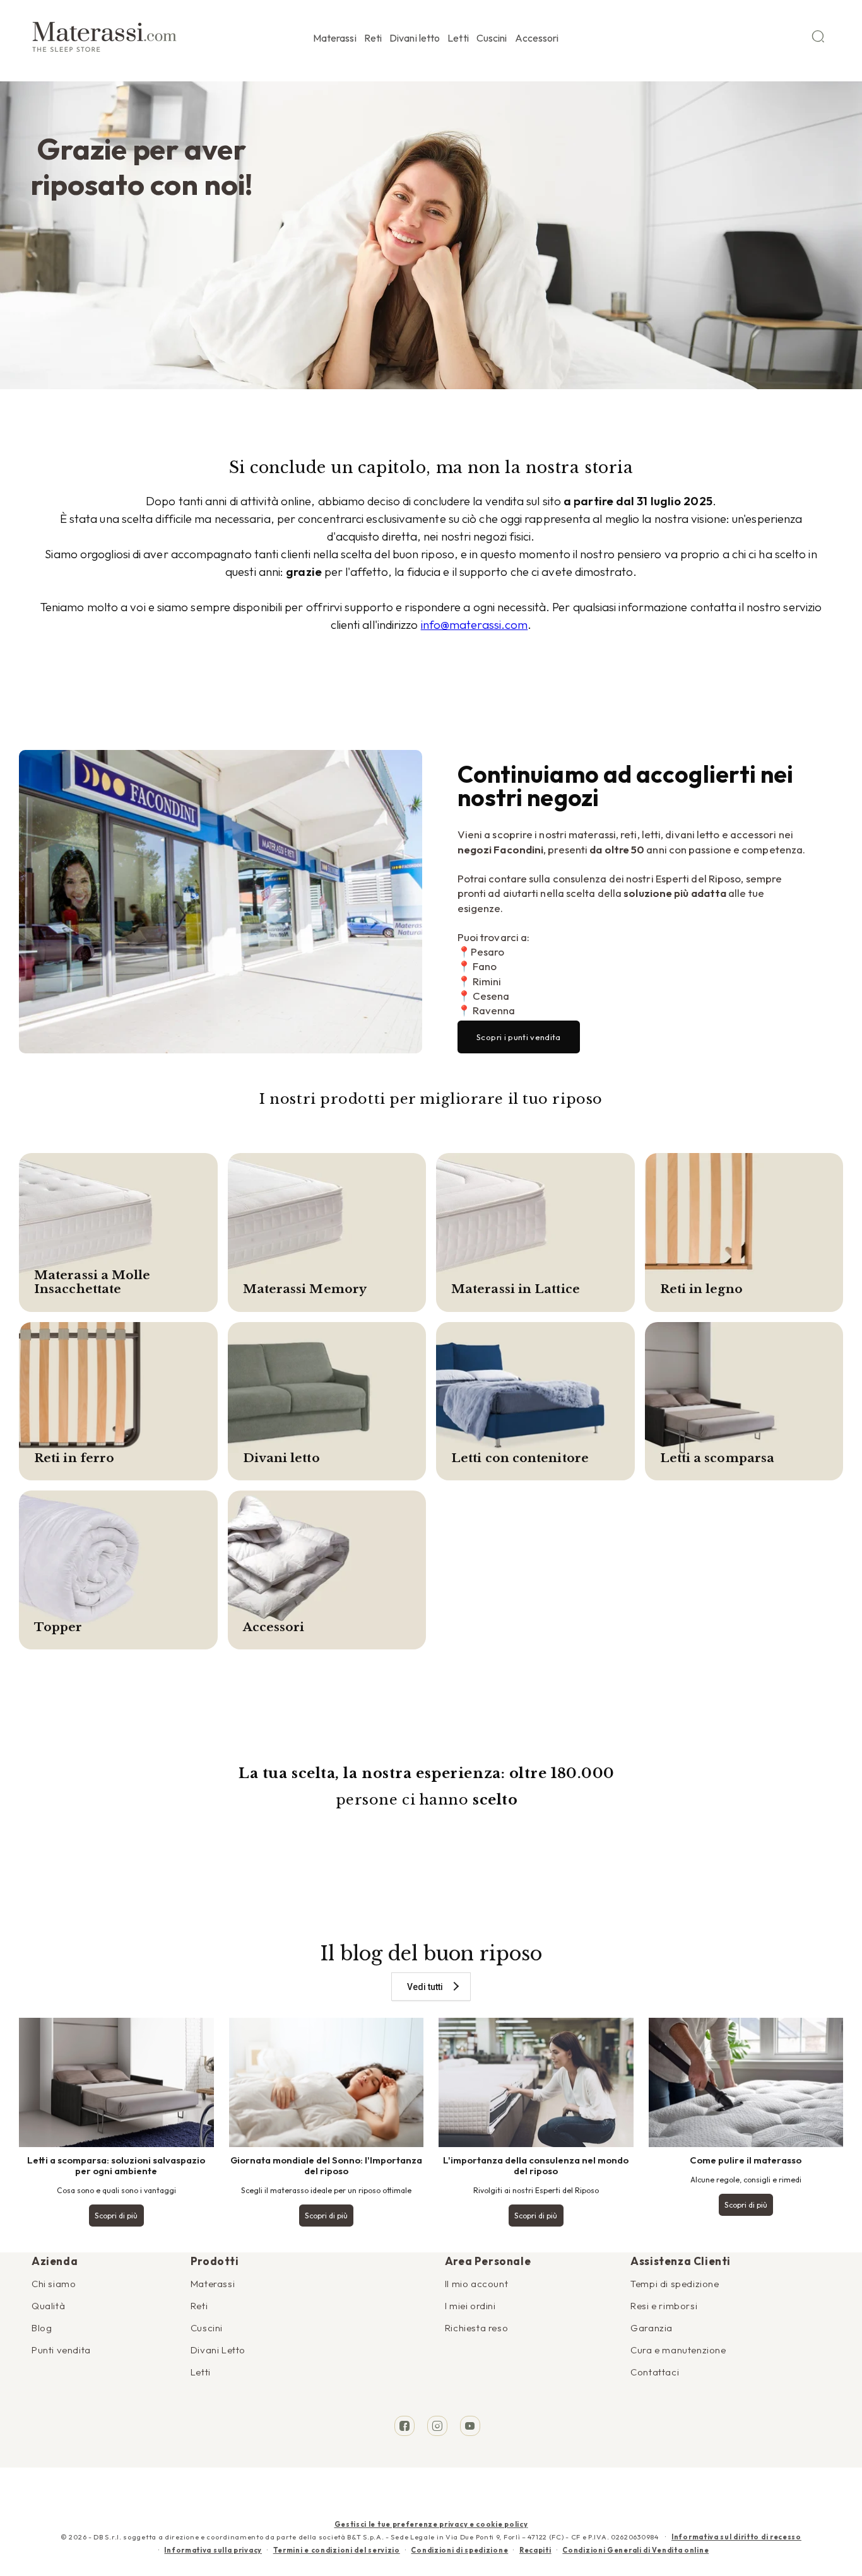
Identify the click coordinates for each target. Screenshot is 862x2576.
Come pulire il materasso (746, 2160)
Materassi (213, 2284)
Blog (42, 2328)
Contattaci (655, 2372)
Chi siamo (54, 2284)
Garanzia (652, 2328)
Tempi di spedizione (675, 2284)
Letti (201, 2372)
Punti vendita (61, 2350)
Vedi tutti (425, 1987)
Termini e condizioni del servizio (337, 2550)
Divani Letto (218, 2350)
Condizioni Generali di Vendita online (635, 2550)
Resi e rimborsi (664, 2306)
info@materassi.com (475, 624)
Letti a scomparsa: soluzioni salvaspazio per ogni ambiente (116, 2165)
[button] (335, 36)
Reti (199, 2306)
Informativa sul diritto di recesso (736, 2537)
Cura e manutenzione (678, 2350)
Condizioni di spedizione (459, 2550)
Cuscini (207, 2328)
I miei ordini (470, 2306)
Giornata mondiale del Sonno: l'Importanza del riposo (326, 2165)
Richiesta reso (476, 2328)
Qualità (48, 2306)
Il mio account (476, 2284)
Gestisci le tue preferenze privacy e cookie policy (431, 2524)
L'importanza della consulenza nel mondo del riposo (536, 2165)
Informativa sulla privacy (213, 2550)
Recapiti (535, 2550)
